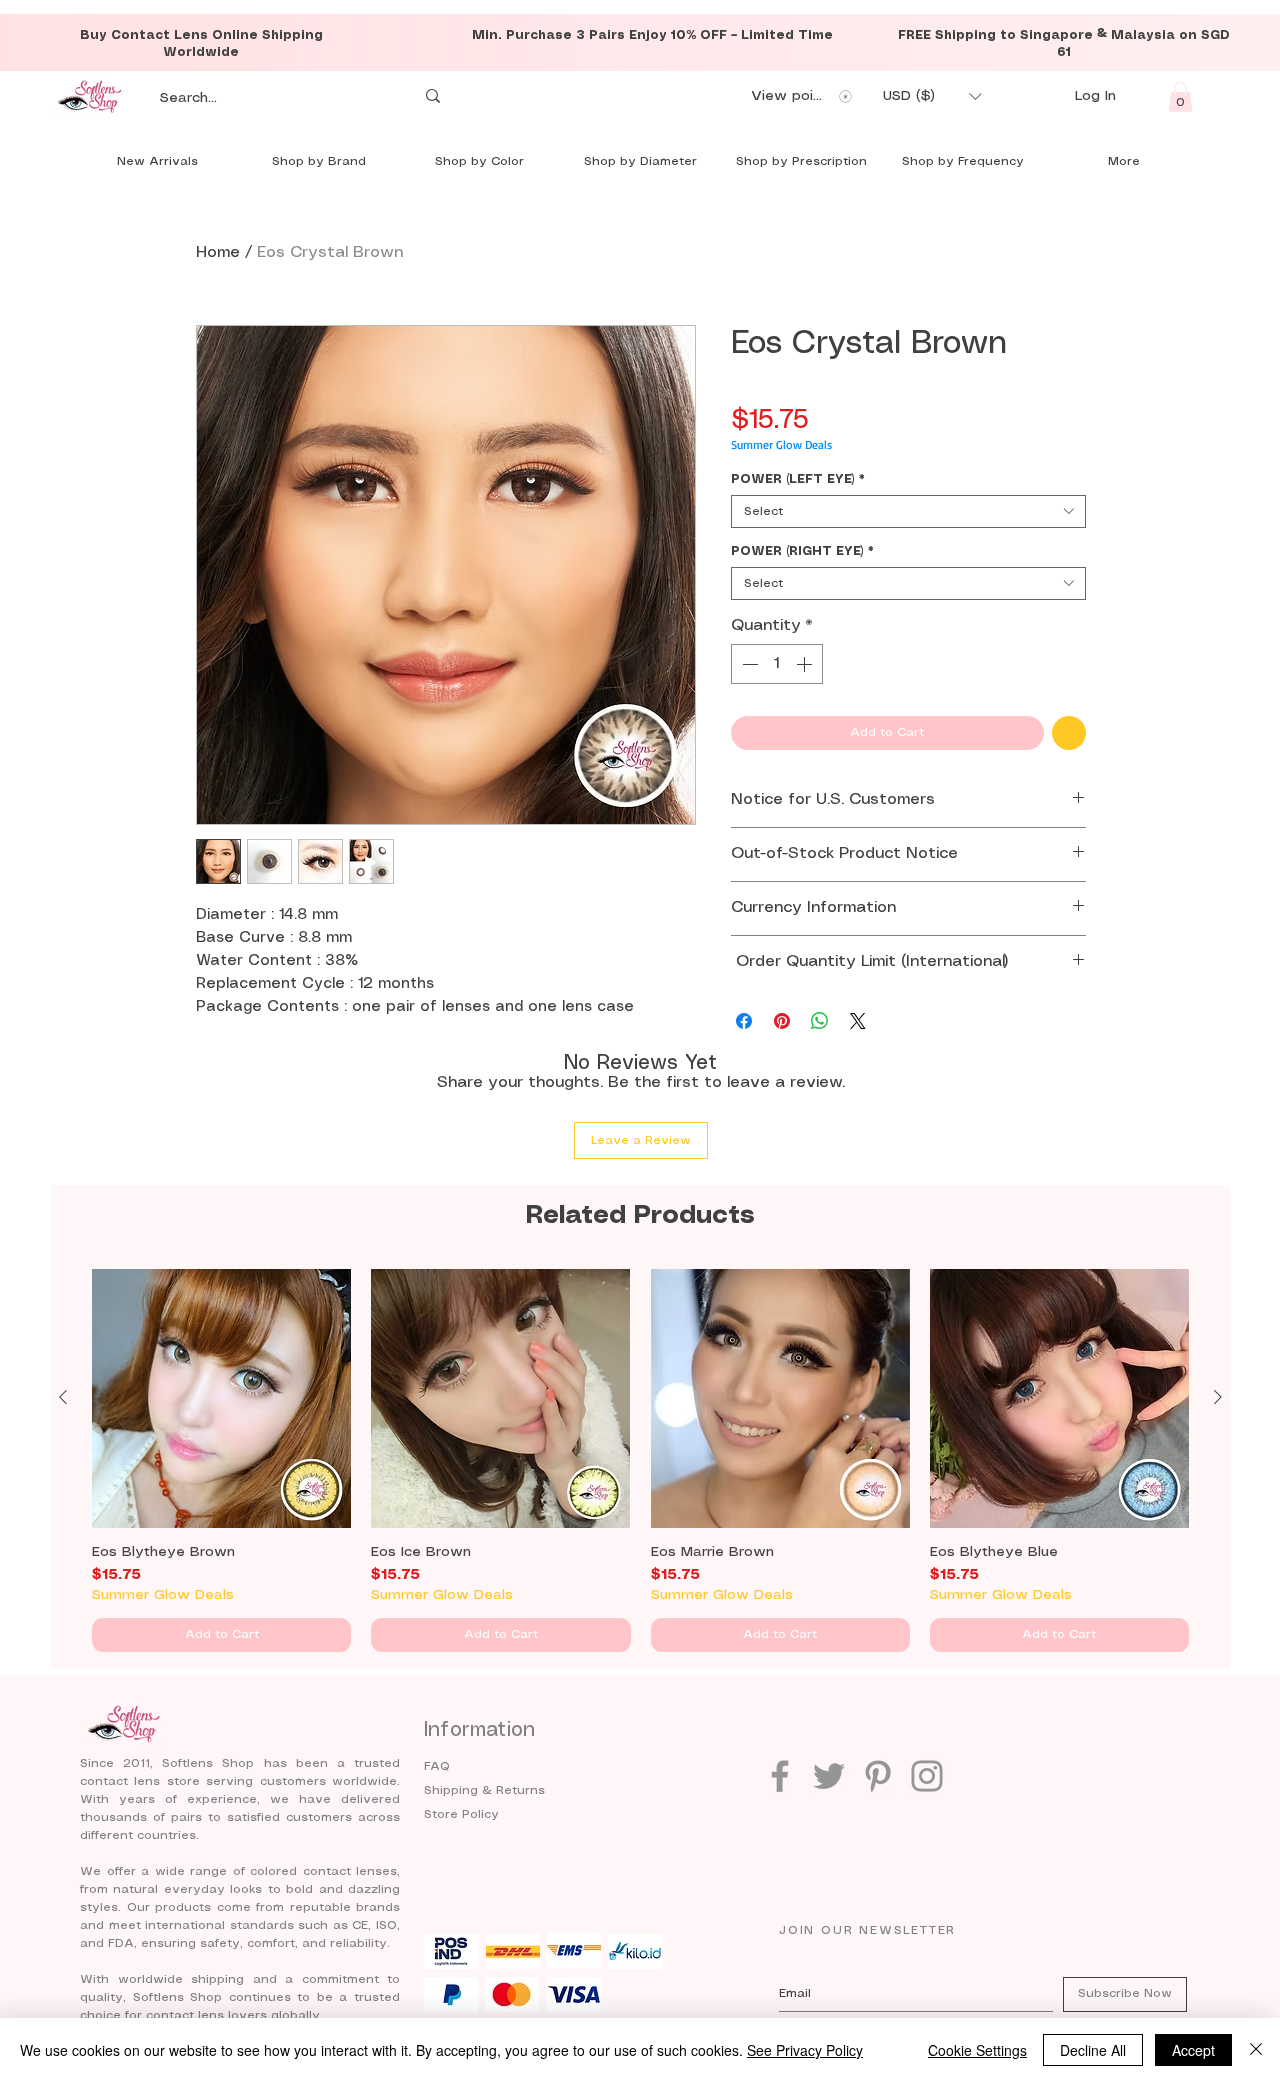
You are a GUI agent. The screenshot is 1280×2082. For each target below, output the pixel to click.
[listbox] (932, 96)
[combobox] (908, 511)
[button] (932, 96)
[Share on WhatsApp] (820, 1021)
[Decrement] (748, 664)
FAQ (437, 1766)
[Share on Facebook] (744, 1021)
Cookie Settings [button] (977, 2050)
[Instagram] (927, 1776)
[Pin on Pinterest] (782, 1021)
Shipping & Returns (484, 1790)
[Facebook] (780, 1776)
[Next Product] (1218, 1397)
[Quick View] (221, 1398)
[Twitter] (829, 1776)
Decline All (1093, 2050)
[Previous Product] (63, 1397)
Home (218, 252)
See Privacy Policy (805, 2050)
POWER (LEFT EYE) (798, 479)
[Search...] (433, 96)
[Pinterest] (878, 1776)
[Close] (1256, 2050)
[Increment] (806, 664)
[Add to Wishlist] (1069, 733)
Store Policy (461, 1814)
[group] (640, 1460)
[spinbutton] (777, 664)
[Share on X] (858, 1021)
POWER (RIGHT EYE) (802, 551)
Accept (1193, 2050)
